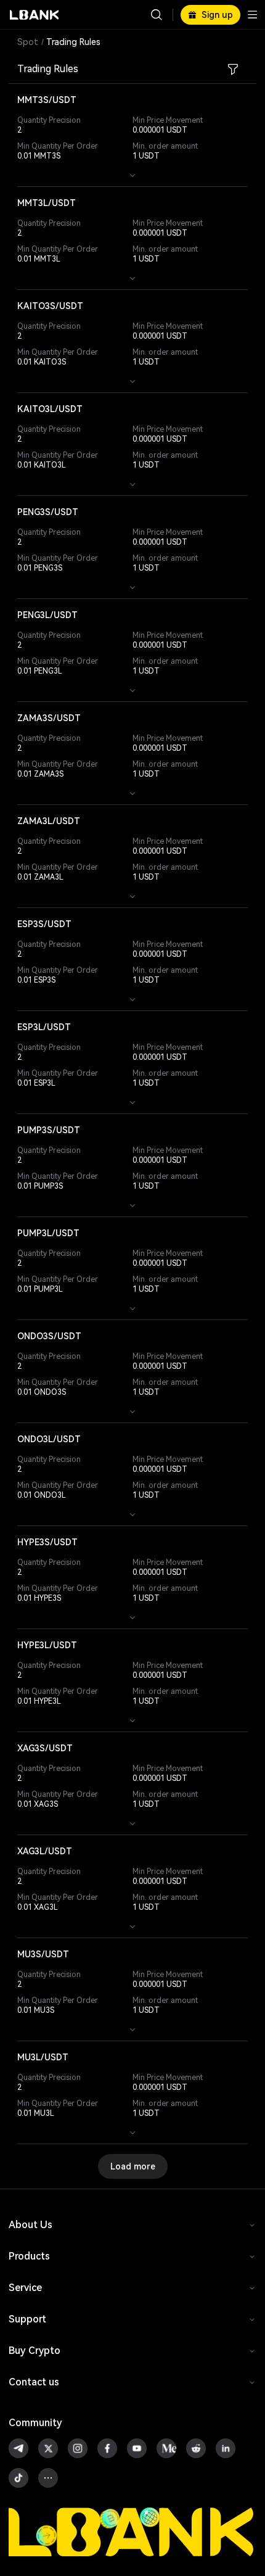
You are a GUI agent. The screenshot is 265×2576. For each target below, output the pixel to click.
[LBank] (35, 15)
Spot (28, 42)
